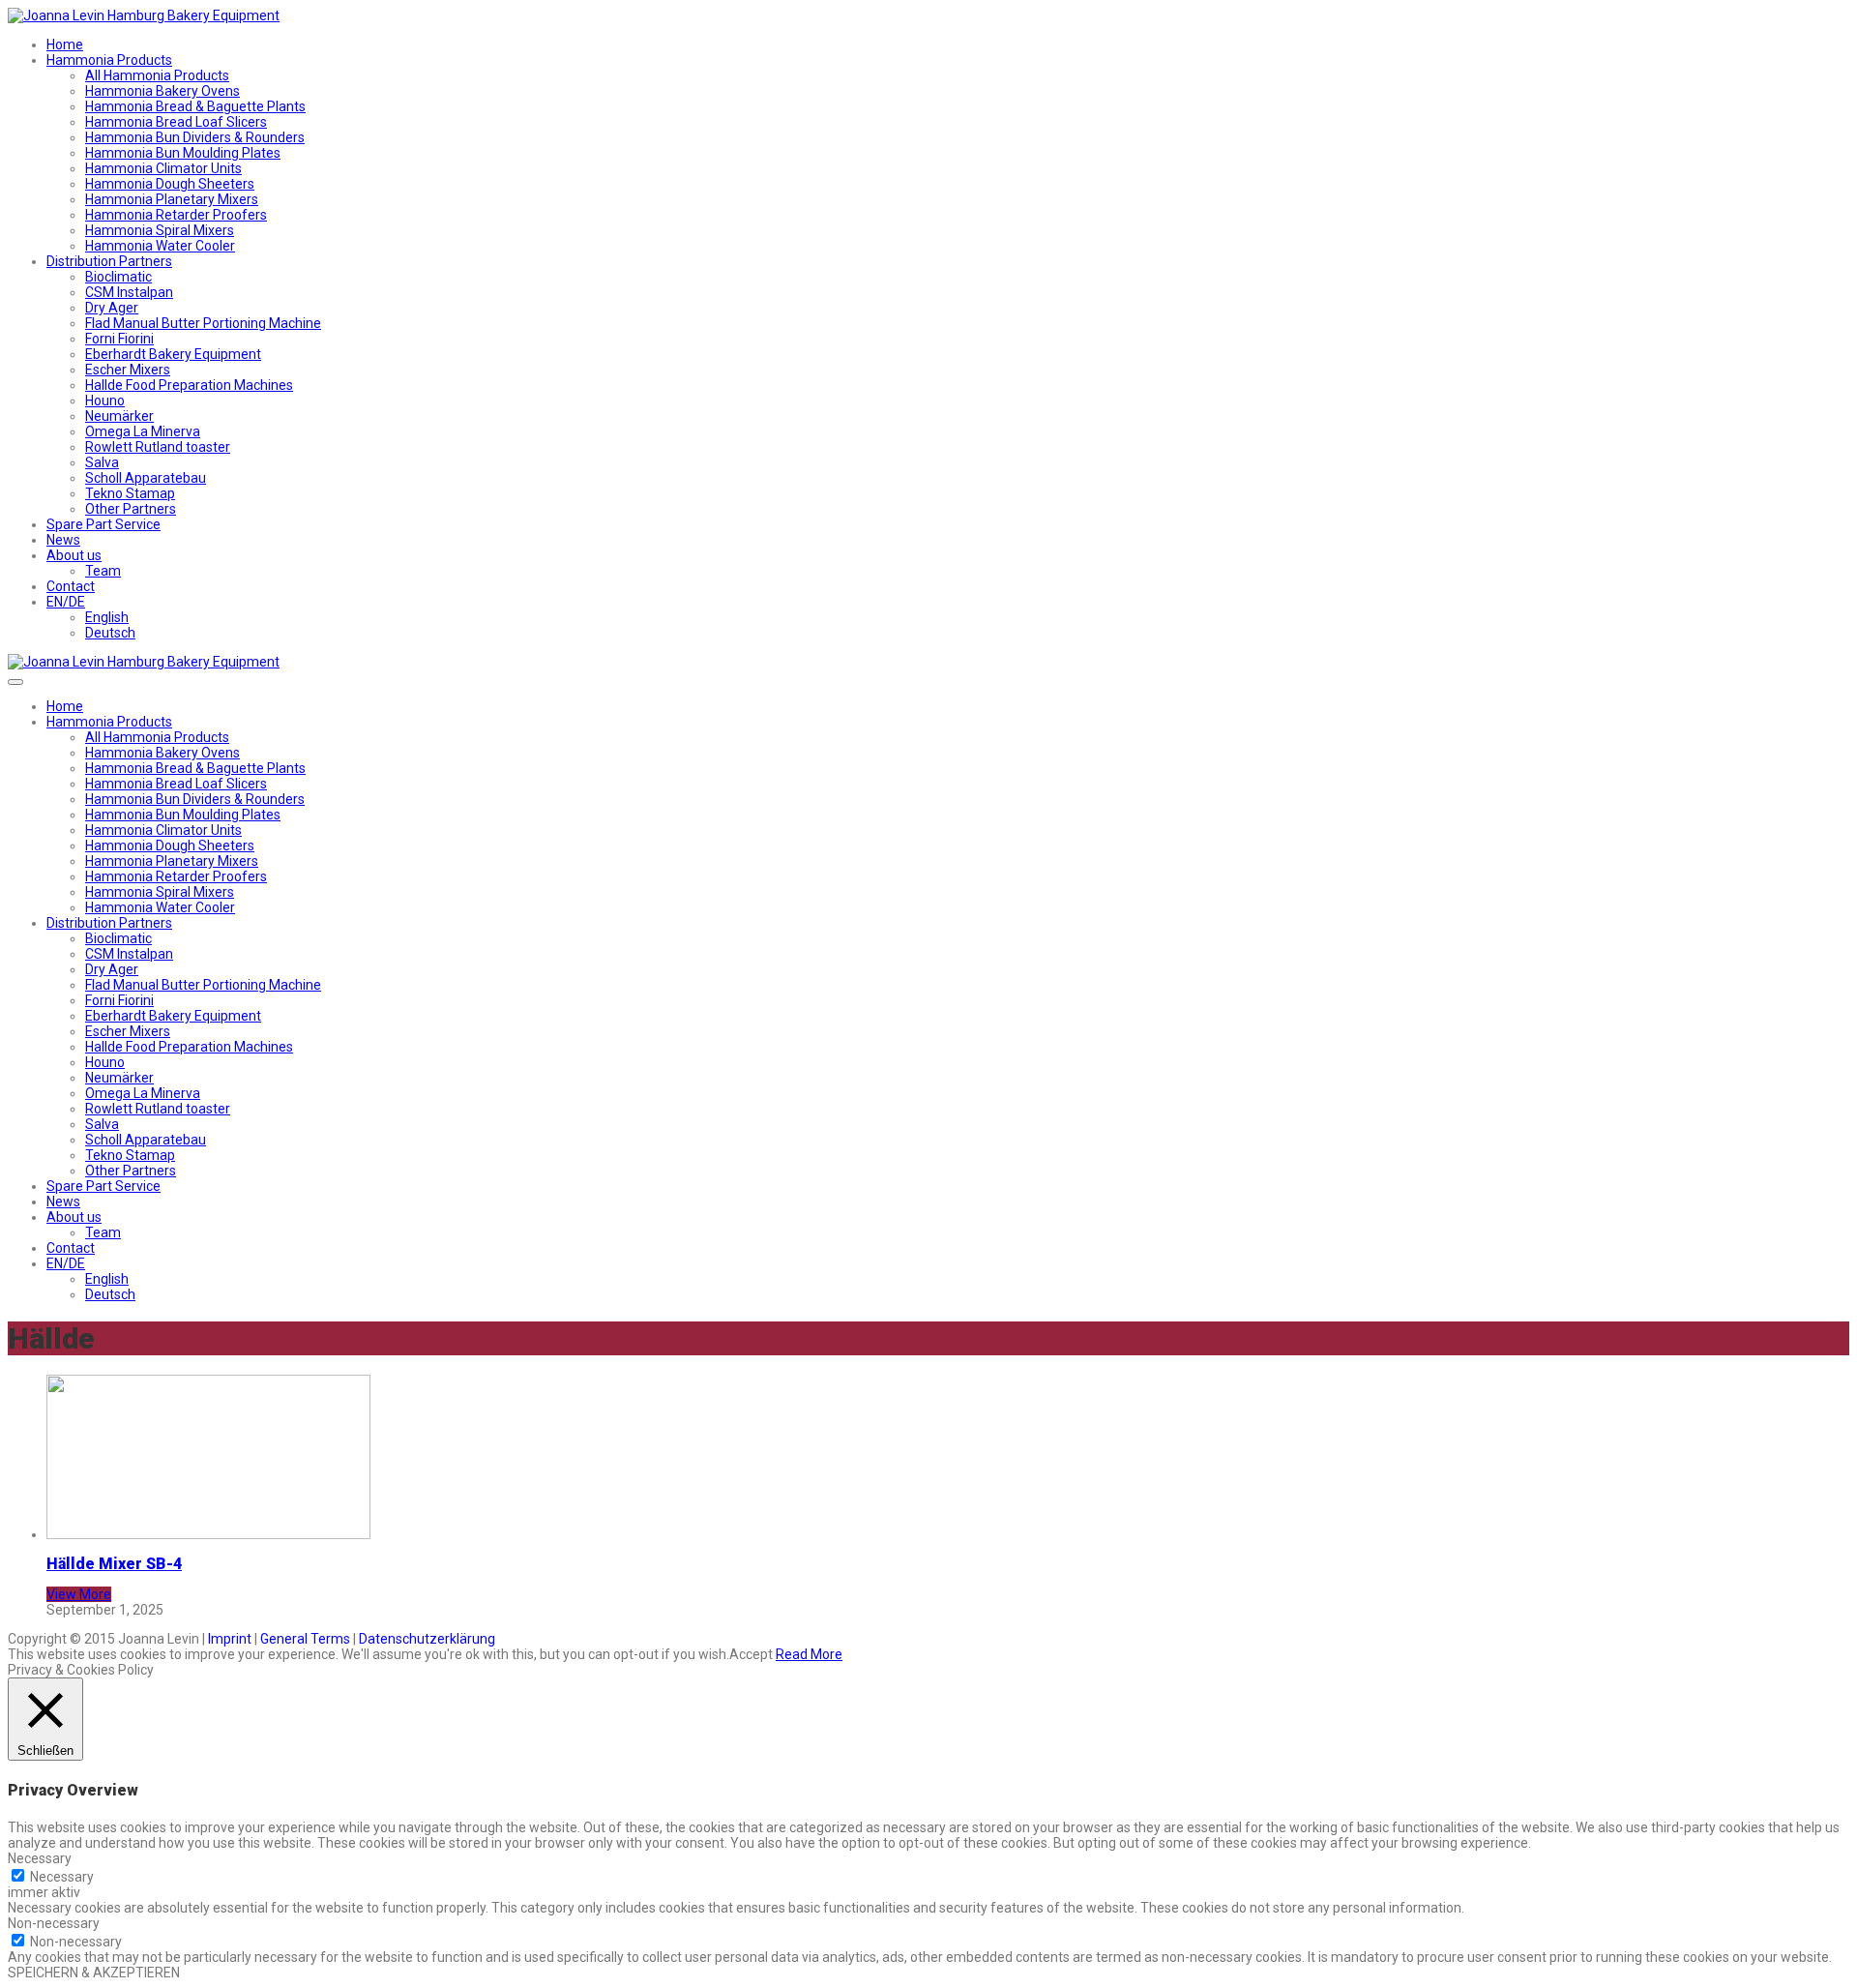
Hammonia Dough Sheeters (170, 184)
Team (103, 571)
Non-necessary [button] (54, 1923)
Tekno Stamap (130, 493)
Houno (105, 401)
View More (79, 1594)
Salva (102, 462)
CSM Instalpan (129, 292)
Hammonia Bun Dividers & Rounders (195, 137)
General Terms (305, 1639)
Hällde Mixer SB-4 (114, 1564)
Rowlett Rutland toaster (158, 447)
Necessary (62, 1877)
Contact (71, 586)
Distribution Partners (109, 261)
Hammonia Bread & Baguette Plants (195, 106)
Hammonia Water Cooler (160, 246)
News (63, 540)
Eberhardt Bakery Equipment (173, 354)
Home (65, 45)
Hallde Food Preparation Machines (189, 385)
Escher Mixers (128, 370)
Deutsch (110, 633)
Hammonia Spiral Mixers (160, 230)
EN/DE (66, 602)
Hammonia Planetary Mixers (172, 199)
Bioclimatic (118, 277)
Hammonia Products (109, 60)
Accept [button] (751, 1654)
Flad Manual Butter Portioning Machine (203, 323)
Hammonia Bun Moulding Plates (183, 153)
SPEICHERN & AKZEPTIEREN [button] (94, 1973)
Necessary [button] (40, 1858)
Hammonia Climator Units (163, 168)
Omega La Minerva (143, 431)
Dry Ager (112, 308)
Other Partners (131, 509)
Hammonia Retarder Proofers (176, 215)
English (107, 617)
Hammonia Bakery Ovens (162, 91)
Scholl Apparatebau (146, 478)
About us (74, 555)
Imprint (230, 1639)
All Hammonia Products (157, 75)
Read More (809, 1654)
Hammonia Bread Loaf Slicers (176, 122)
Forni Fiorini (119, 339)
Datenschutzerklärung (427, 1639)
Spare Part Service (103, 524)
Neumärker (119, 416)
